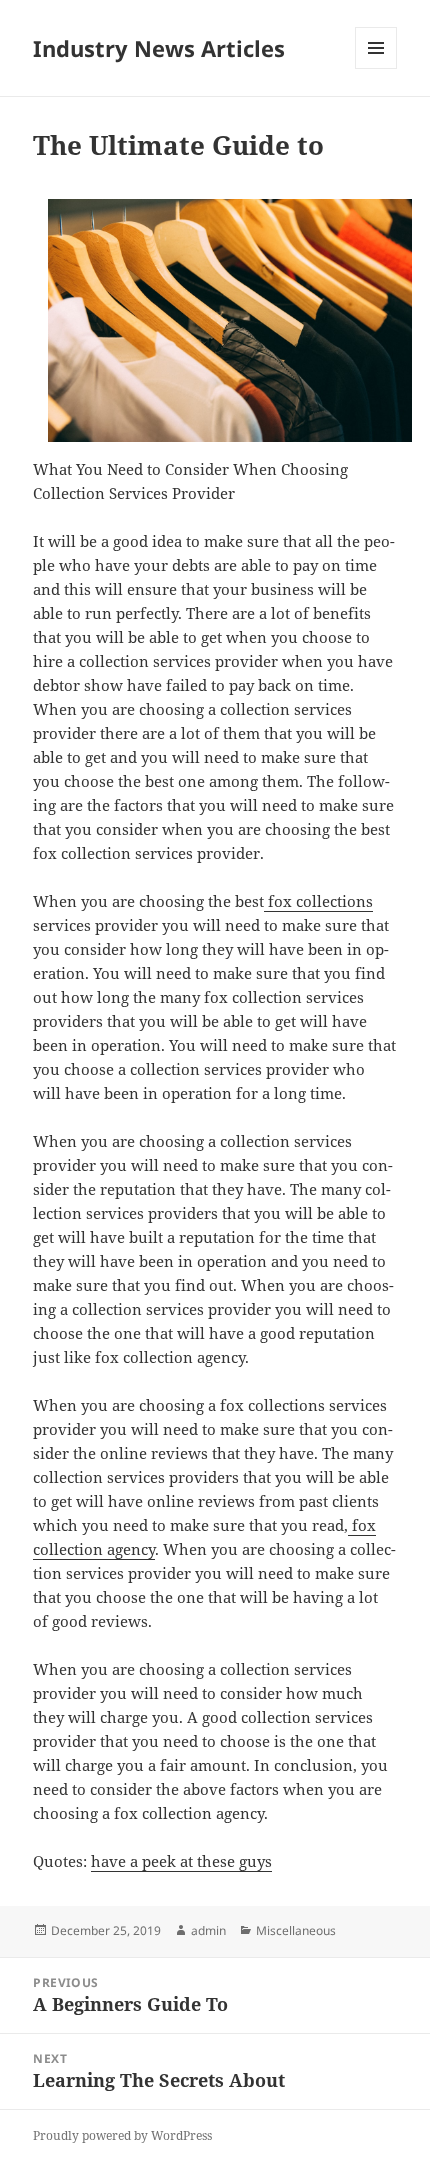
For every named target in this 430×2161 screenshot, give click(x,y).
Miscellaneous (296, 1930)
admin (208, 1930)
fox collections (318, 901)
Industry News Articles (159, 48)
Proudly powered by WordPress (122, 2135)
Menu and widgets (376, 68)
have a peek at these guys (181, 1861)
